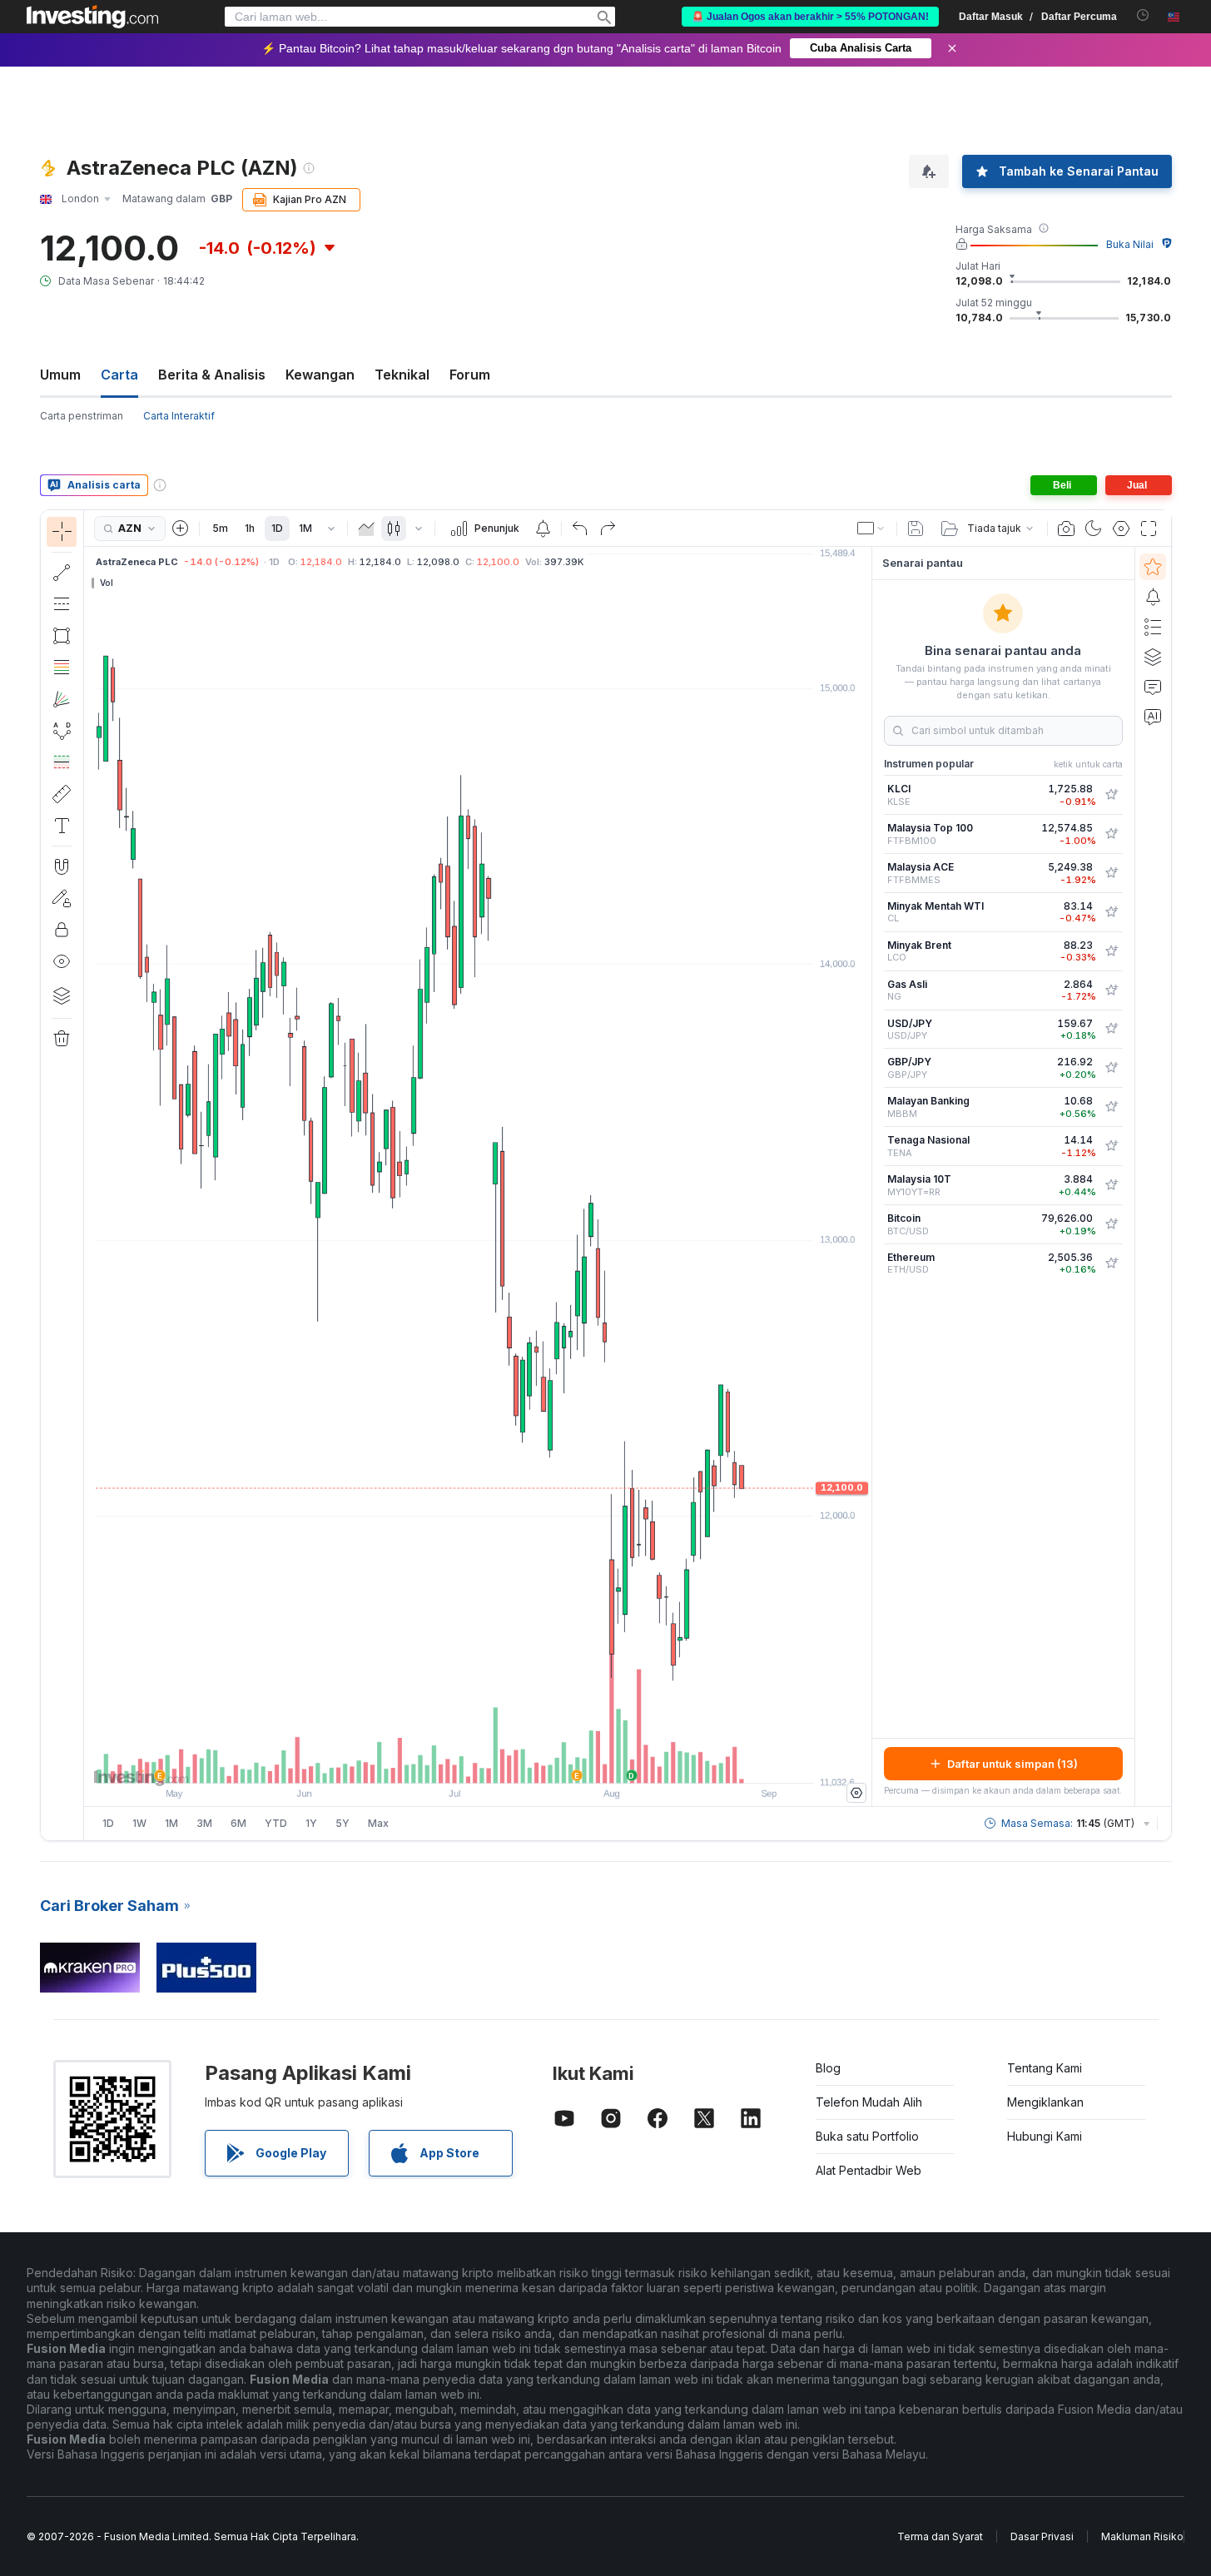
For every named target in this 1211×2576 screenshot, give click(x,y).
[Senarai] (1153, 627)
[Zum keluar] (433, 1762)
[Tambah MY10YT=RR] (1111, 1185)
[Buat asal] (580, 529)
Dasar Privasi (1042, 2536)
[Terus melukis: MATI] (62, 898)
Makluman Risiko (1142, 2536)
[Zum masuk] (455, 1762)
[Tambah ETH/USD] (1111, 1263)
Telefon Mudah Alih (869, 2102)
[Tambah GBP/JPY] (1111, 1068)
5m (220, 528)
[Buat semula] (608, 529)
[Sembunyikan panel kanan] (866, 1177)
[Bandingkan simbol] (181, 529)
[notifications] (1143, 15)
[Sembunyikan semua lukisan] (62, 961)
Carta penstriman (82, 416)
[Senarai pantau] (1153, 567)
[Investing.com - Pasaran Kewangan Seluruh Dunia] (92, 17)
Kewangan (320, 375)
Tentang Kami (1045, 2068)
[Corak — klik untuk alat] (62, 731)
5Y (342, 1823)
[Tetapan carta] (1121, 529)
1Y (311, 1823)
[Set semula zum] (523, 1762)
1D (277, 528)
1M (305, 528)
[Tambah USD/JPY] (1111, 1029)
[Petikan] (1066, 529)
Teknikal (402, 375)
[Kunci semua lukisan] (62, 930)
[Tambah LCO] (1111, 951)
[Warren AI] (1153, 717)
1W (139, 1823)
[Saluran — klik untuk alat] (62, 604)
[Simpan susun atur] (916, 529)
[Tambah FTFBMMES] (1111, 873)
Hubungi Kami (1045, 2136)
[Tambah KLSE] (1111, 795)
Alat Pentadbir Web (869, 2170)
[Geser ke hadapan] (500, 1762)
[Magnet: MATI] (62, 866)
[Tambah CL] (1111, 912)
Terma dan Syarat (940, 2536)
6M (238, 1823)
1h (250, 528)
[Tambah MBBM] (1111, 1107)
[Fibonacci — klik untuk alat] (62, 668)
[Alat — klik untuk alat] (62, 794)
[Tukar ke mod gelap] (1094, 529)
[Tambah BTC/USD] (1111, 1224)
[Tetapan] (856, 1793)
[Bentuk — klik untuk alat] (62, 636)
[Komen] (1153, 687)
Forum (470, 375)
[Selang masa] (331, 529)
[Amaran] (1153, 597)
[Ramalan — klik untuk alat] (62, 762)
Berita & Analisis (212, 375)
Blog (828, 2068)
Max (378, 1823)
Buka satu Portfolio (867, 2136)
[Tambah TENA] (1111, 1146)
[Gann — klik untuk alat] (62, 699)
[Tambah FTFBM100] (1111, 834)
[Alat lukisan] (89, 1175)
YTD (276, 1823)
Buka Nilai (1130, 244)
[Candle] (394, 529)
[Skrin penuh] (1149, 529)
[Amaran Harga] (543, 529)
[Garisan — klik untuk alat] (62, 573)
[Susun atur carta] (871, 529)
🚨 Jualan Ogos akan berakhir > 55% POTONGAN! (810, 17)
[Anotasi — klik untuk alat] (62, 826)
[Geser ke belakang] (478, 1762)
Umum (60, 375)
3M (204, 1823)
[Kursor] (62, 532)
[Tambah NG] (1111, 990)
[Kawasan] (366, 529)
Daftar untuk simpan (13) (1012, 1764)
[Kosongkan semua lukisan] (62, 1039)
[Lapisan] (62, 995)
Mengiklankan (1045, 2102)
